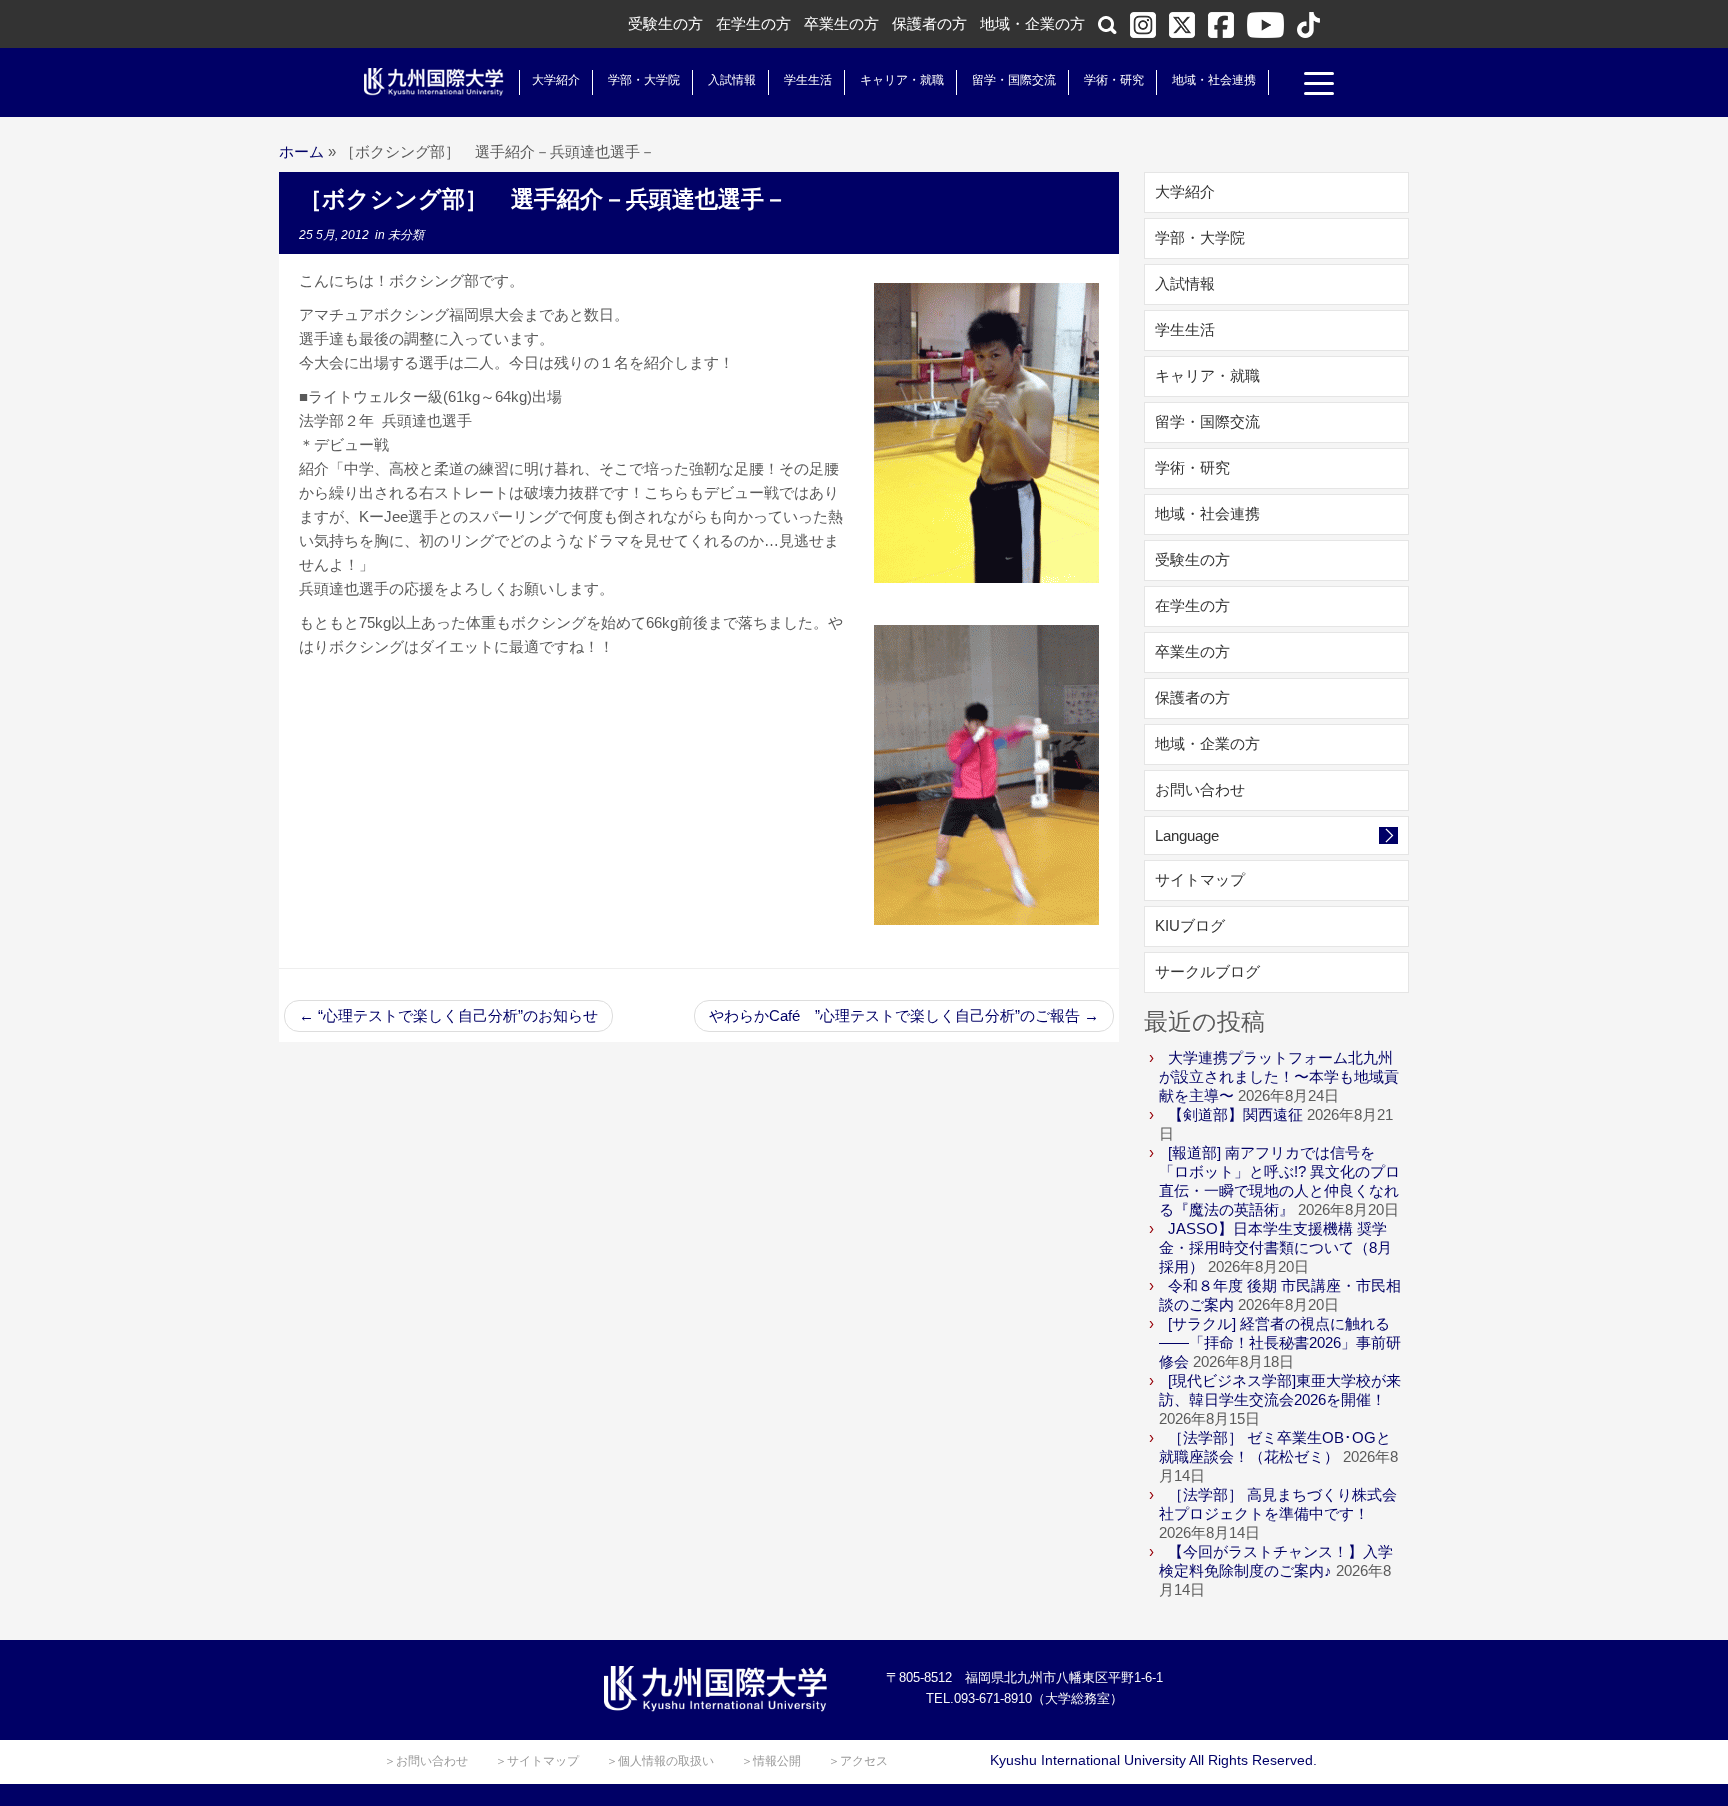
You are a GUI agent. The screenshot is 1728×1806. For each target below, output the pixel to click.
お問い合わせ (1200, 789)
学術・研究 (1114, 80)
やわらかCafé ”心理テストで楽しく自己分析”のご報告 (904, 1015)
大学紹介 (556, 80)
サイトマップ (1200, 879)
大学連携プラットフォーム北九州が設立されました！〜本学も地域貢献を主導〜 (1279, 1076)
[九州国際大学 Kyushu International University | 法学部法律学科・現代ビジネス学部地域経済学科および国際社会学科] (434, 82)
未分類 (406, 235)
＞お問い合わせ (426, 1761)
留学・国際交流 (1014, 80)
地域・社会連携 (1214, 80)
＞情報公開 (771, 1761)
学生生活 (808, 80)
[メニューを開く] (1319, 86)
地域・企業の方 (1032, 23)
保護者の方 (929, 23)
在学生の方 (753, 23)
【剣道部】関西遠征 (1235, 1114)
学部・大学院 (644, 80)
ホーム (301, 151)
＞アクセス (858, 1761)
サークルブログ (1207, 971)
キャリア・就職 (902, 80)
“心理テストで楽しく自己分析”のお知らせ (448, 1015)
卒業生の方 (841, 23)
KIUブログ (1190, 925)
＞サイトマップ (537, 1761)
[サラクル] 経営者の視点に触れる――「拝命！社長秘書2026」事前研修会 (1280, 1342)
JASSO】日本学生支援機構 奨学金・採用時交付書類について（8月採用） (1275, 1247)
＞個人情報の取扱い (660, 1761)
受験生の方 (665, 23)
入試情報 (732, 80)
